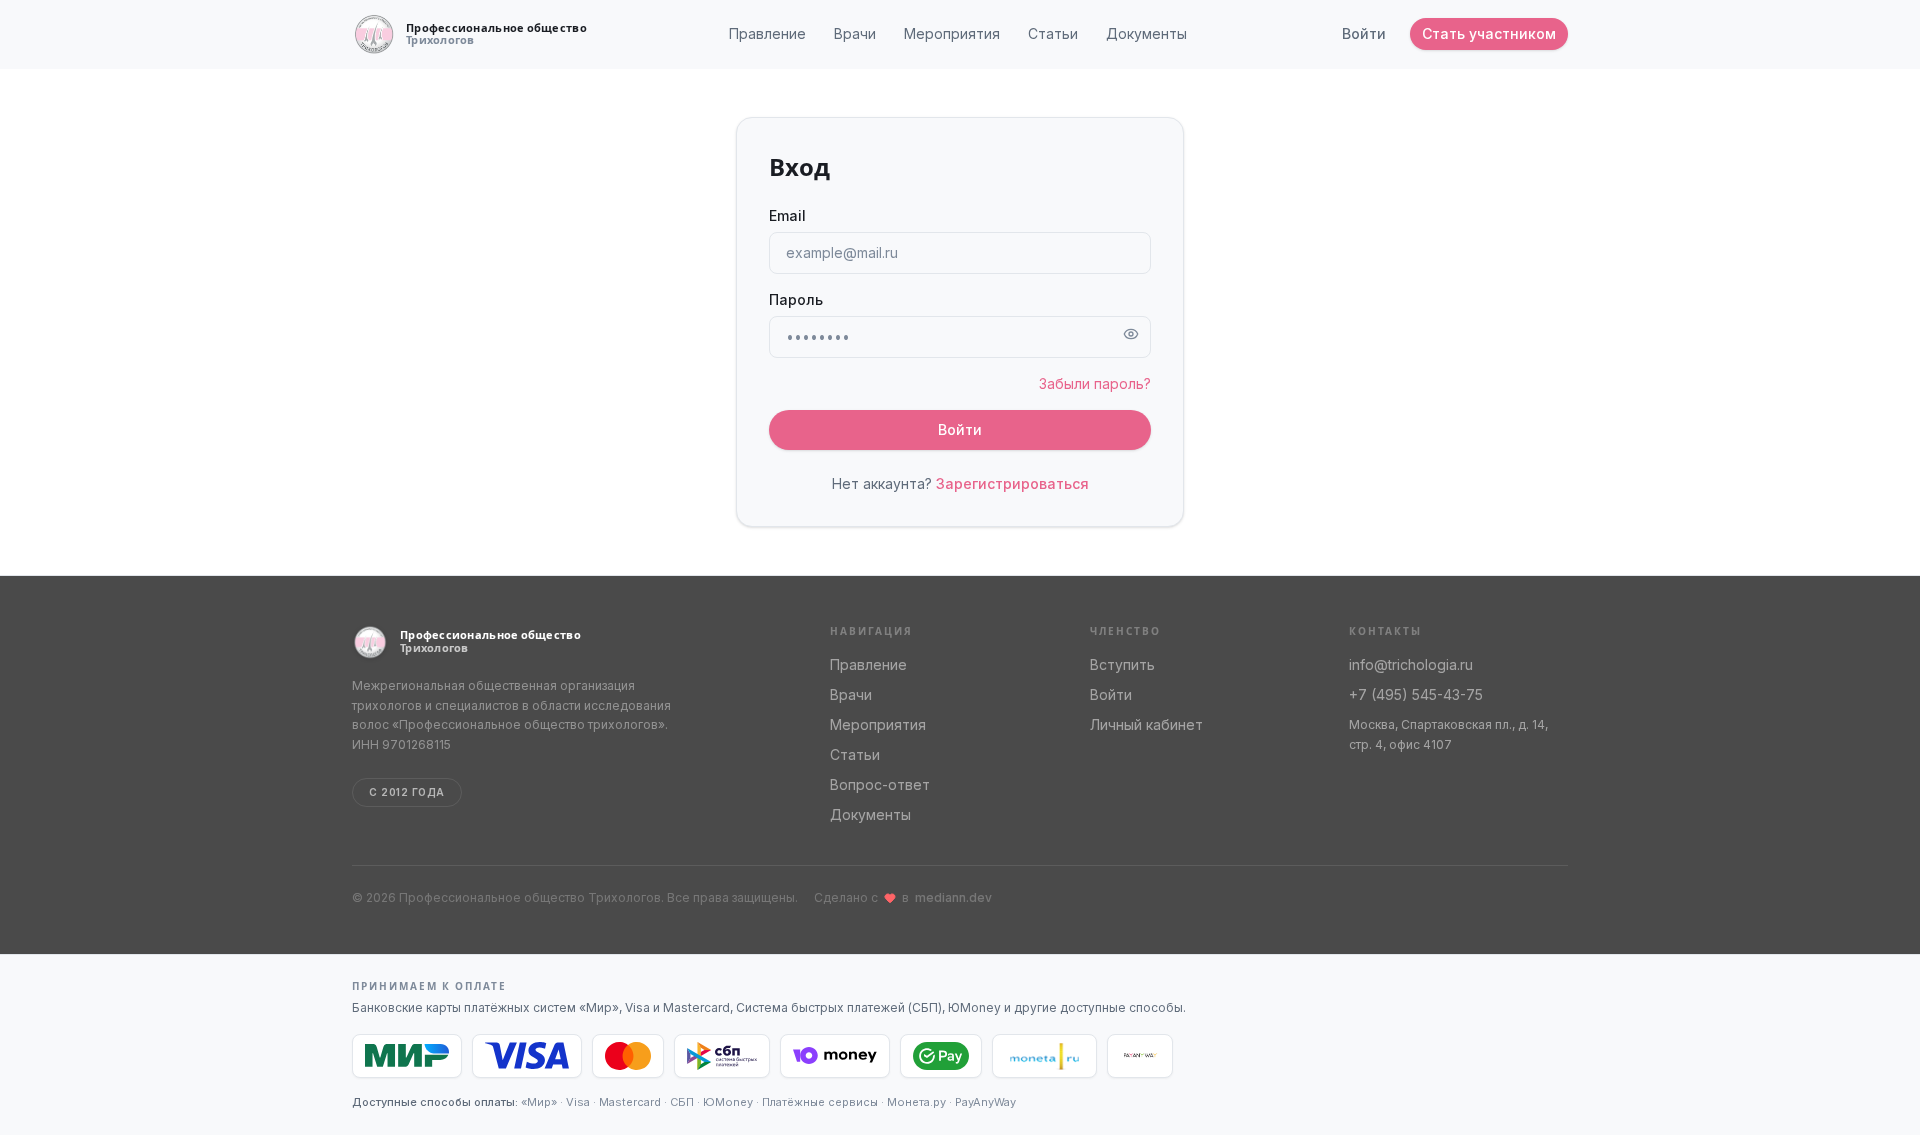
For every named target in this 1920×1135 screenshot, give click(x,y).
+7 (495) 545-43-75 (1416, 694)
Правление (767, 33)
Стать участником (1489, 33)
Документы (1146, 33)
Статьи (1053, 33)
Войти (1364, 33)
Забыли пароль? (1095, 383)
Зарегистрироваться (1012, 483)
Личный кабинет (1146, 724)
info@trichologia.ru (1411, 664)
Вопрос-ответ (880, 784)
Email (787, 215)
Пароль (796, 299)
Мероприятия (952, 33)
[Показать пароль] (1131, 334)
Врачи (855, 33)
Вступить (1122, 664)
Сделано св (903, 897)
